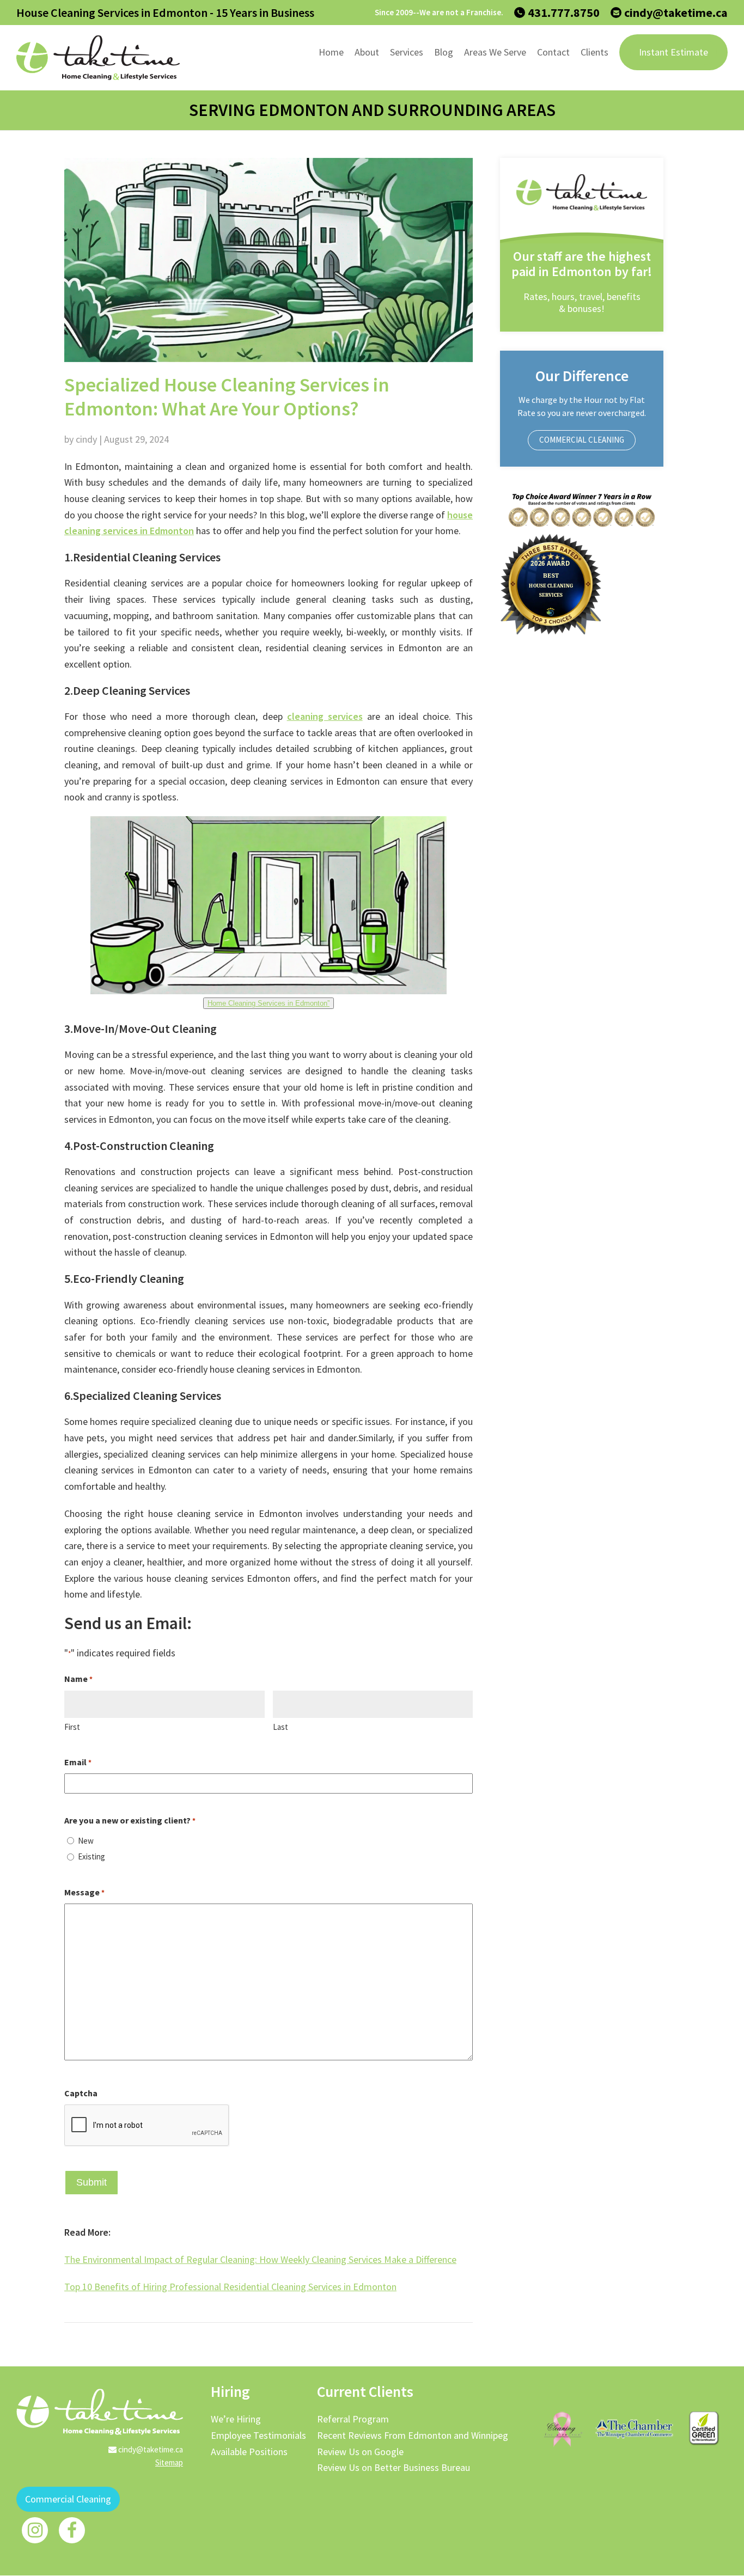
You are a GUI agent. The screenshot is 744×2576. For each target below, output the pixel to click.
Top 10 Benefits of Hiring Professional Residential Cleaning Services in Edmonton (230, 2287)
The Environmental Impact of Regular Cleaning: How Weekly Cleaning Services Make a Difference (260, 2259)
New (86, 1841)
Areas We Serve (495, 52)
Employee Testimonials (258, 2435)
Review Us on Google (360, 2452)
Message (84, 1892)
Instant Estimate (673, 52)
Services (407, 52)
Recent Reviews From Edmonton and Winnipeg (413, 2435)
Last (280, 1727)
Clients (594, 52)
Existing (92, 1856)
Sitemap (169, 2462)
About (367, 52)
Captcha (81, 2093)
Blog (444, 52)
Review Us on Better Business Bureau (394, 2467)
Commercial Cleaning (582, 440)
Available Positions (249, 2452)
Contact (553, 52)
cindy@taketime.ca (676, 13)
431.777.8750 (564, 13)
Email (78, 1762)
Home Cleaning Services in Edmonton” (269, 1003)
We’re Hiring (236, 2419)
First (72, 1727)
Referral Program (353, 2419)
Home (331, 52)
